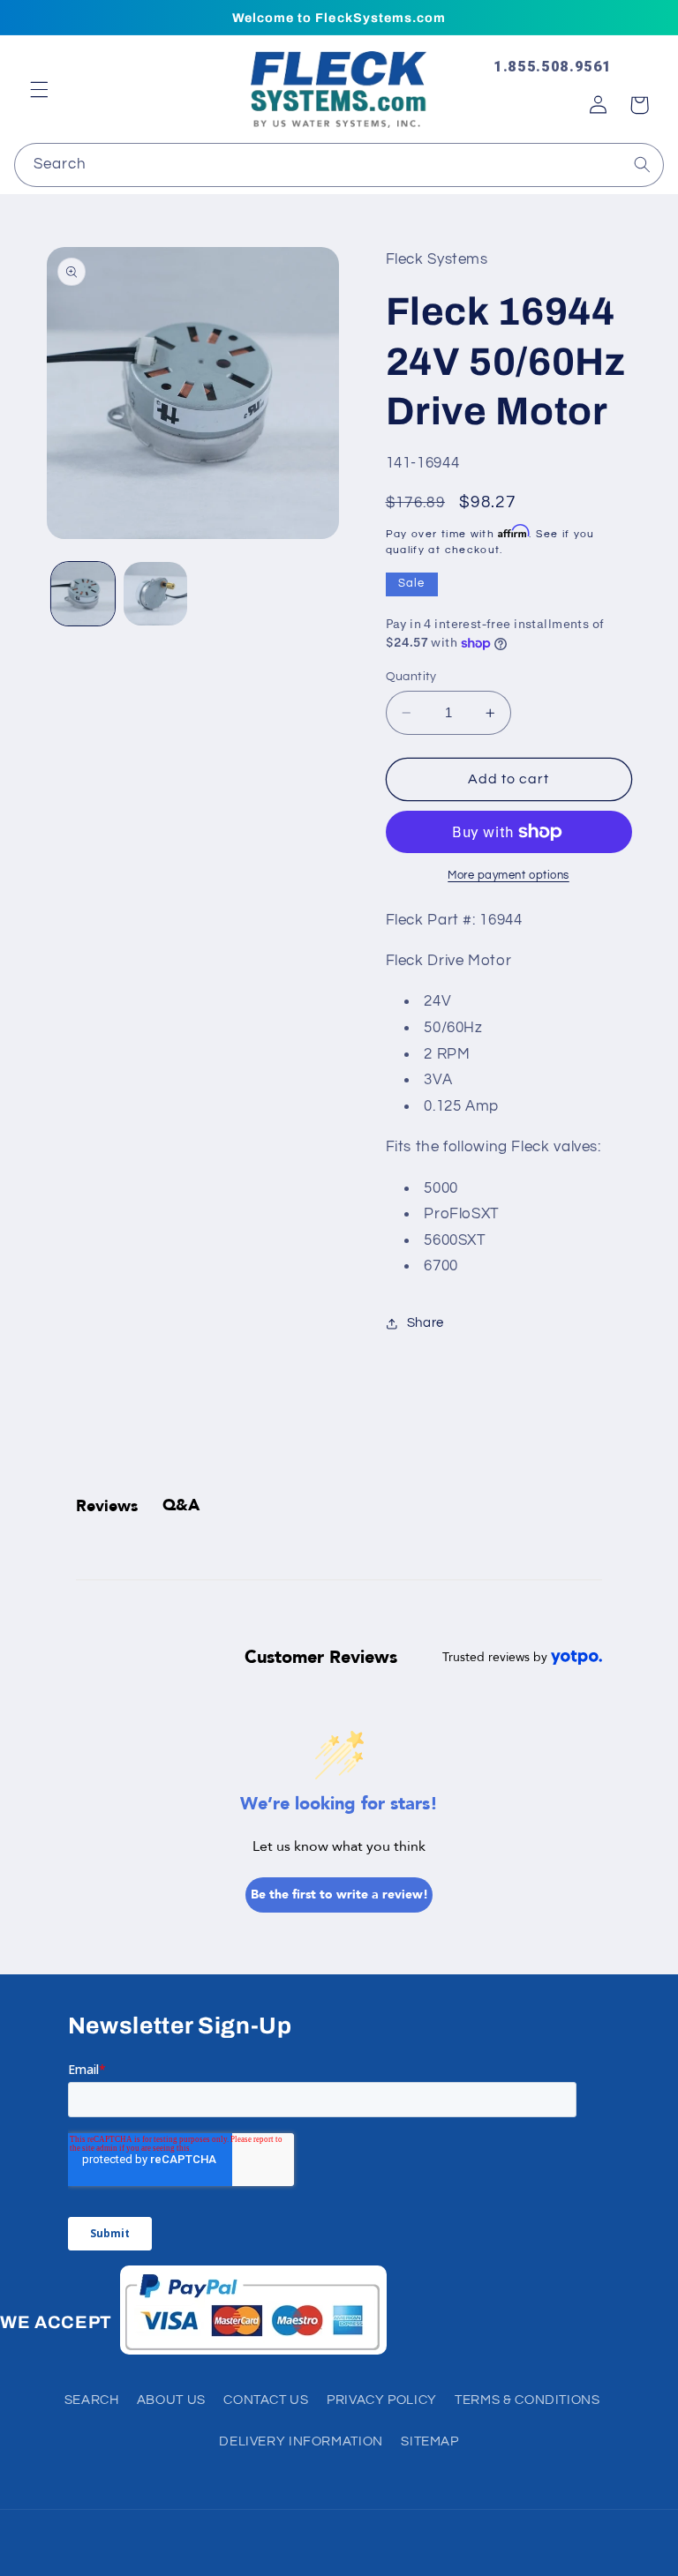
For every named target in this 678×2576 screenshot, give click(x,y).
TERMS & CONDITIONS (527, 2400)
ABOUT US (171, 2400)
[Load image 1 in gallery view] (83, 594)
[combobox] (339, 165)
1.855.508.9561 (553, 66)
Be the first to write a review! (339, 1895)
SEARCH (92, 2400)
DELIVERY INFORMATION (301, 2441)
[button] (39, 89)
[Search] (643, 164)
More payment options (508, 876)
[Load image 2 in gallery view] (155, 594)
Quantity (411, 677)
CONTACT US (266, 2400)
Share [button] (426, 1323)
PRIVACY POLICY (382, 2400)
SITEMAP (429, 2441)
